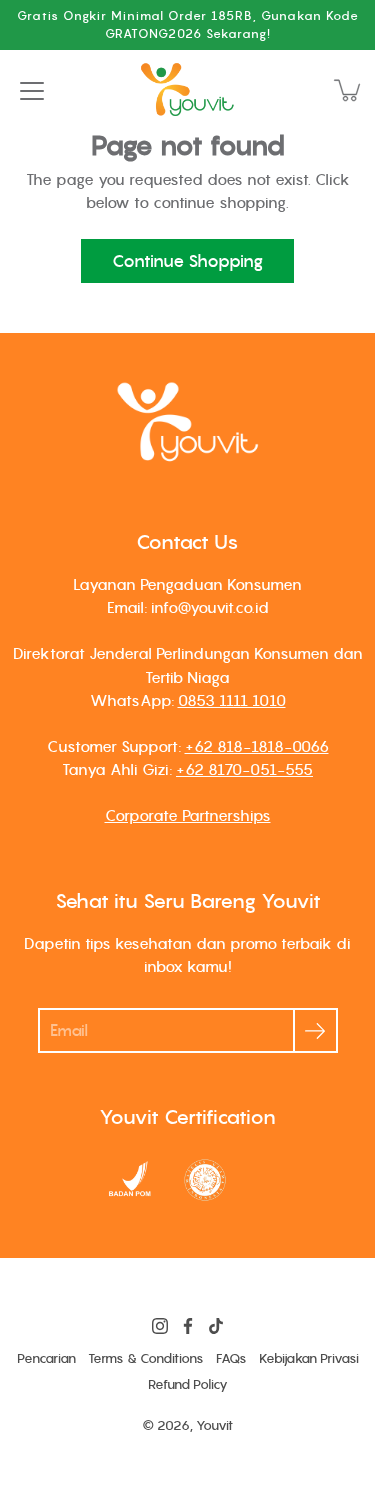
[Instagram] (160, 1326)
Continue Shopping (187, 261)
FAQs (231, 1358)
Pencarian (46, 1358)
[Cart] (349, 90)
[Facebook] (188, 1326)
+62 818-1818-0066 (257, 746)
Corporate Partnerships (188, 815)
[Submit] (315, 1030)
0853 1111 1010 (232, 700)
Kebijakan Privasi (309, 1358)
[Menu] (32, 91)
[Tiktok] (216, 1326)
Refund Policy (188, 1384)
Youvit (214, 1425)
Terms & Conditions (146, 1358)
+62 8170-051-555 (244, 769)
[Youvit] (188, 90)
